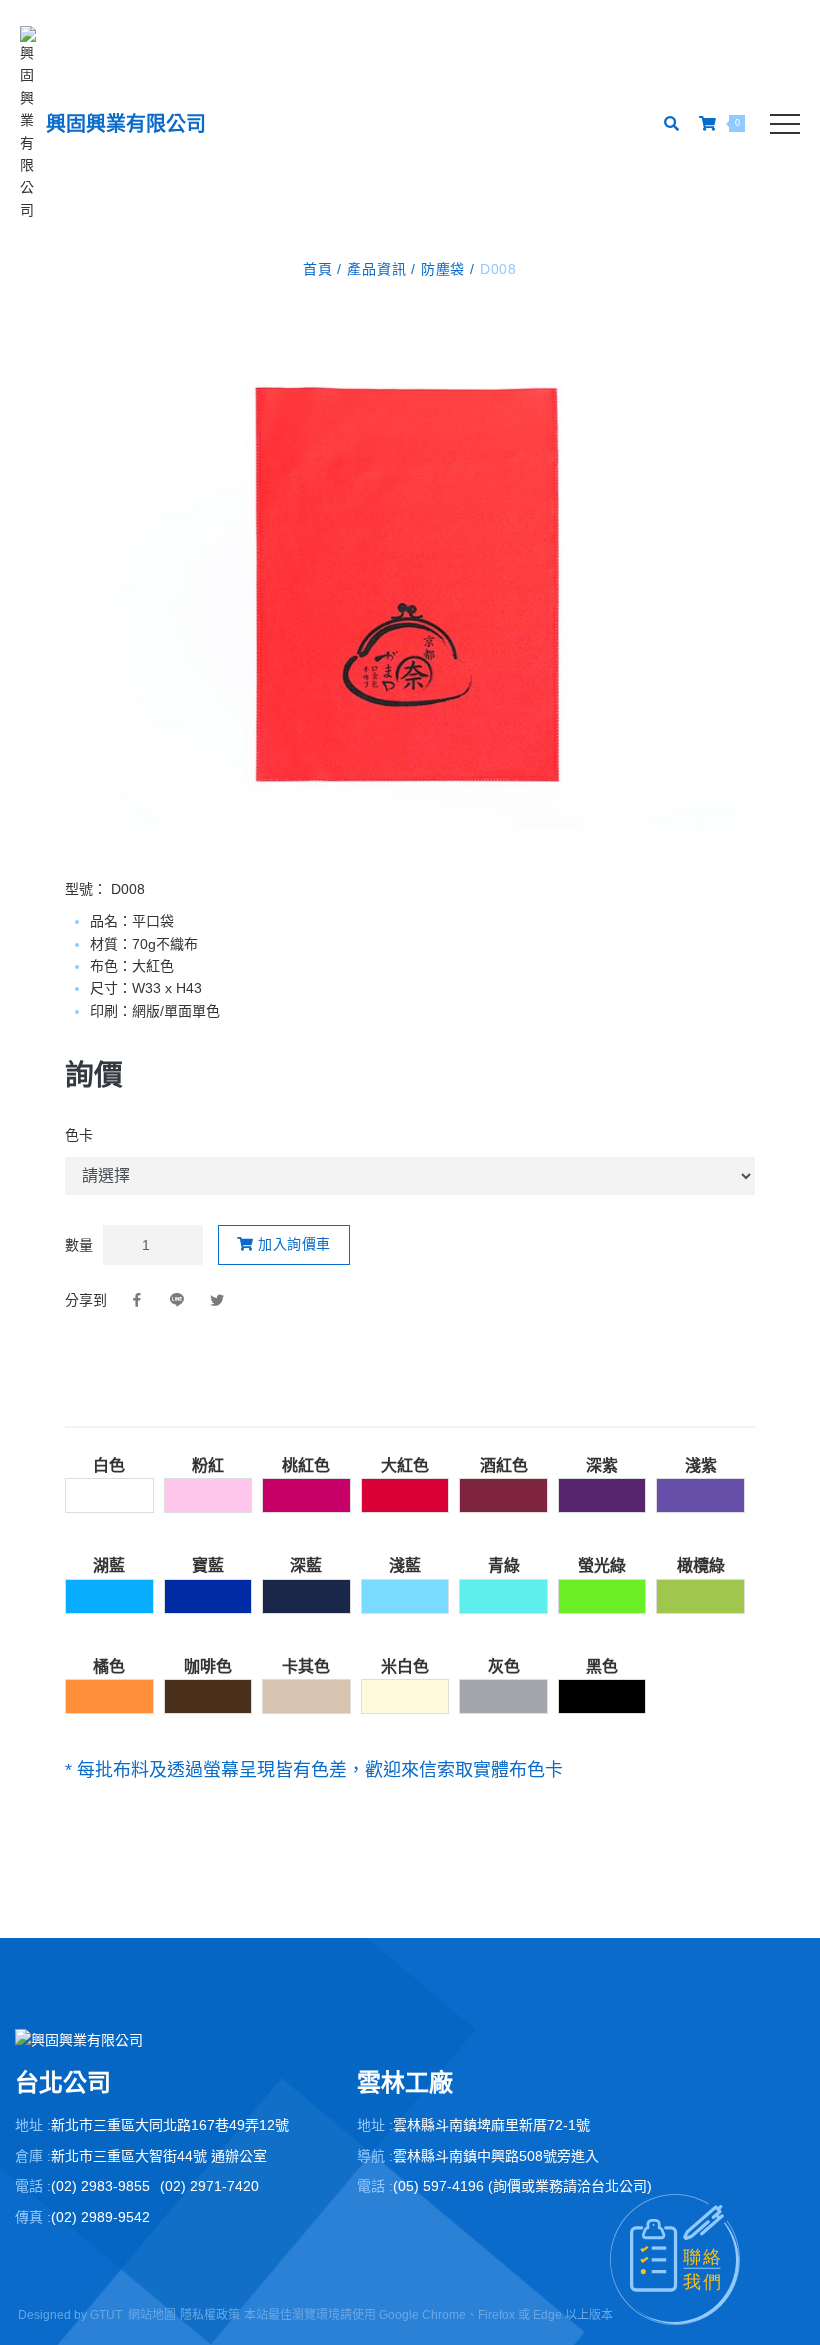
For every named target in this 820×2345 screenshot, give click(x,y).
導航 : (375, 2156)
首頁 (320, 269)
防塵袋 (443, 269)
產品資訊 (376, 269)
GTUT (106, 2315)
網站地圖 (152, 2315)
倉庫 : (33, 2156)
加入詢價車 (292, 1244)
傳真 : (33, 2217)
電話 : (33, 2186)
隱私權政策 (210, 2315)
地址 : (33, 2125)
